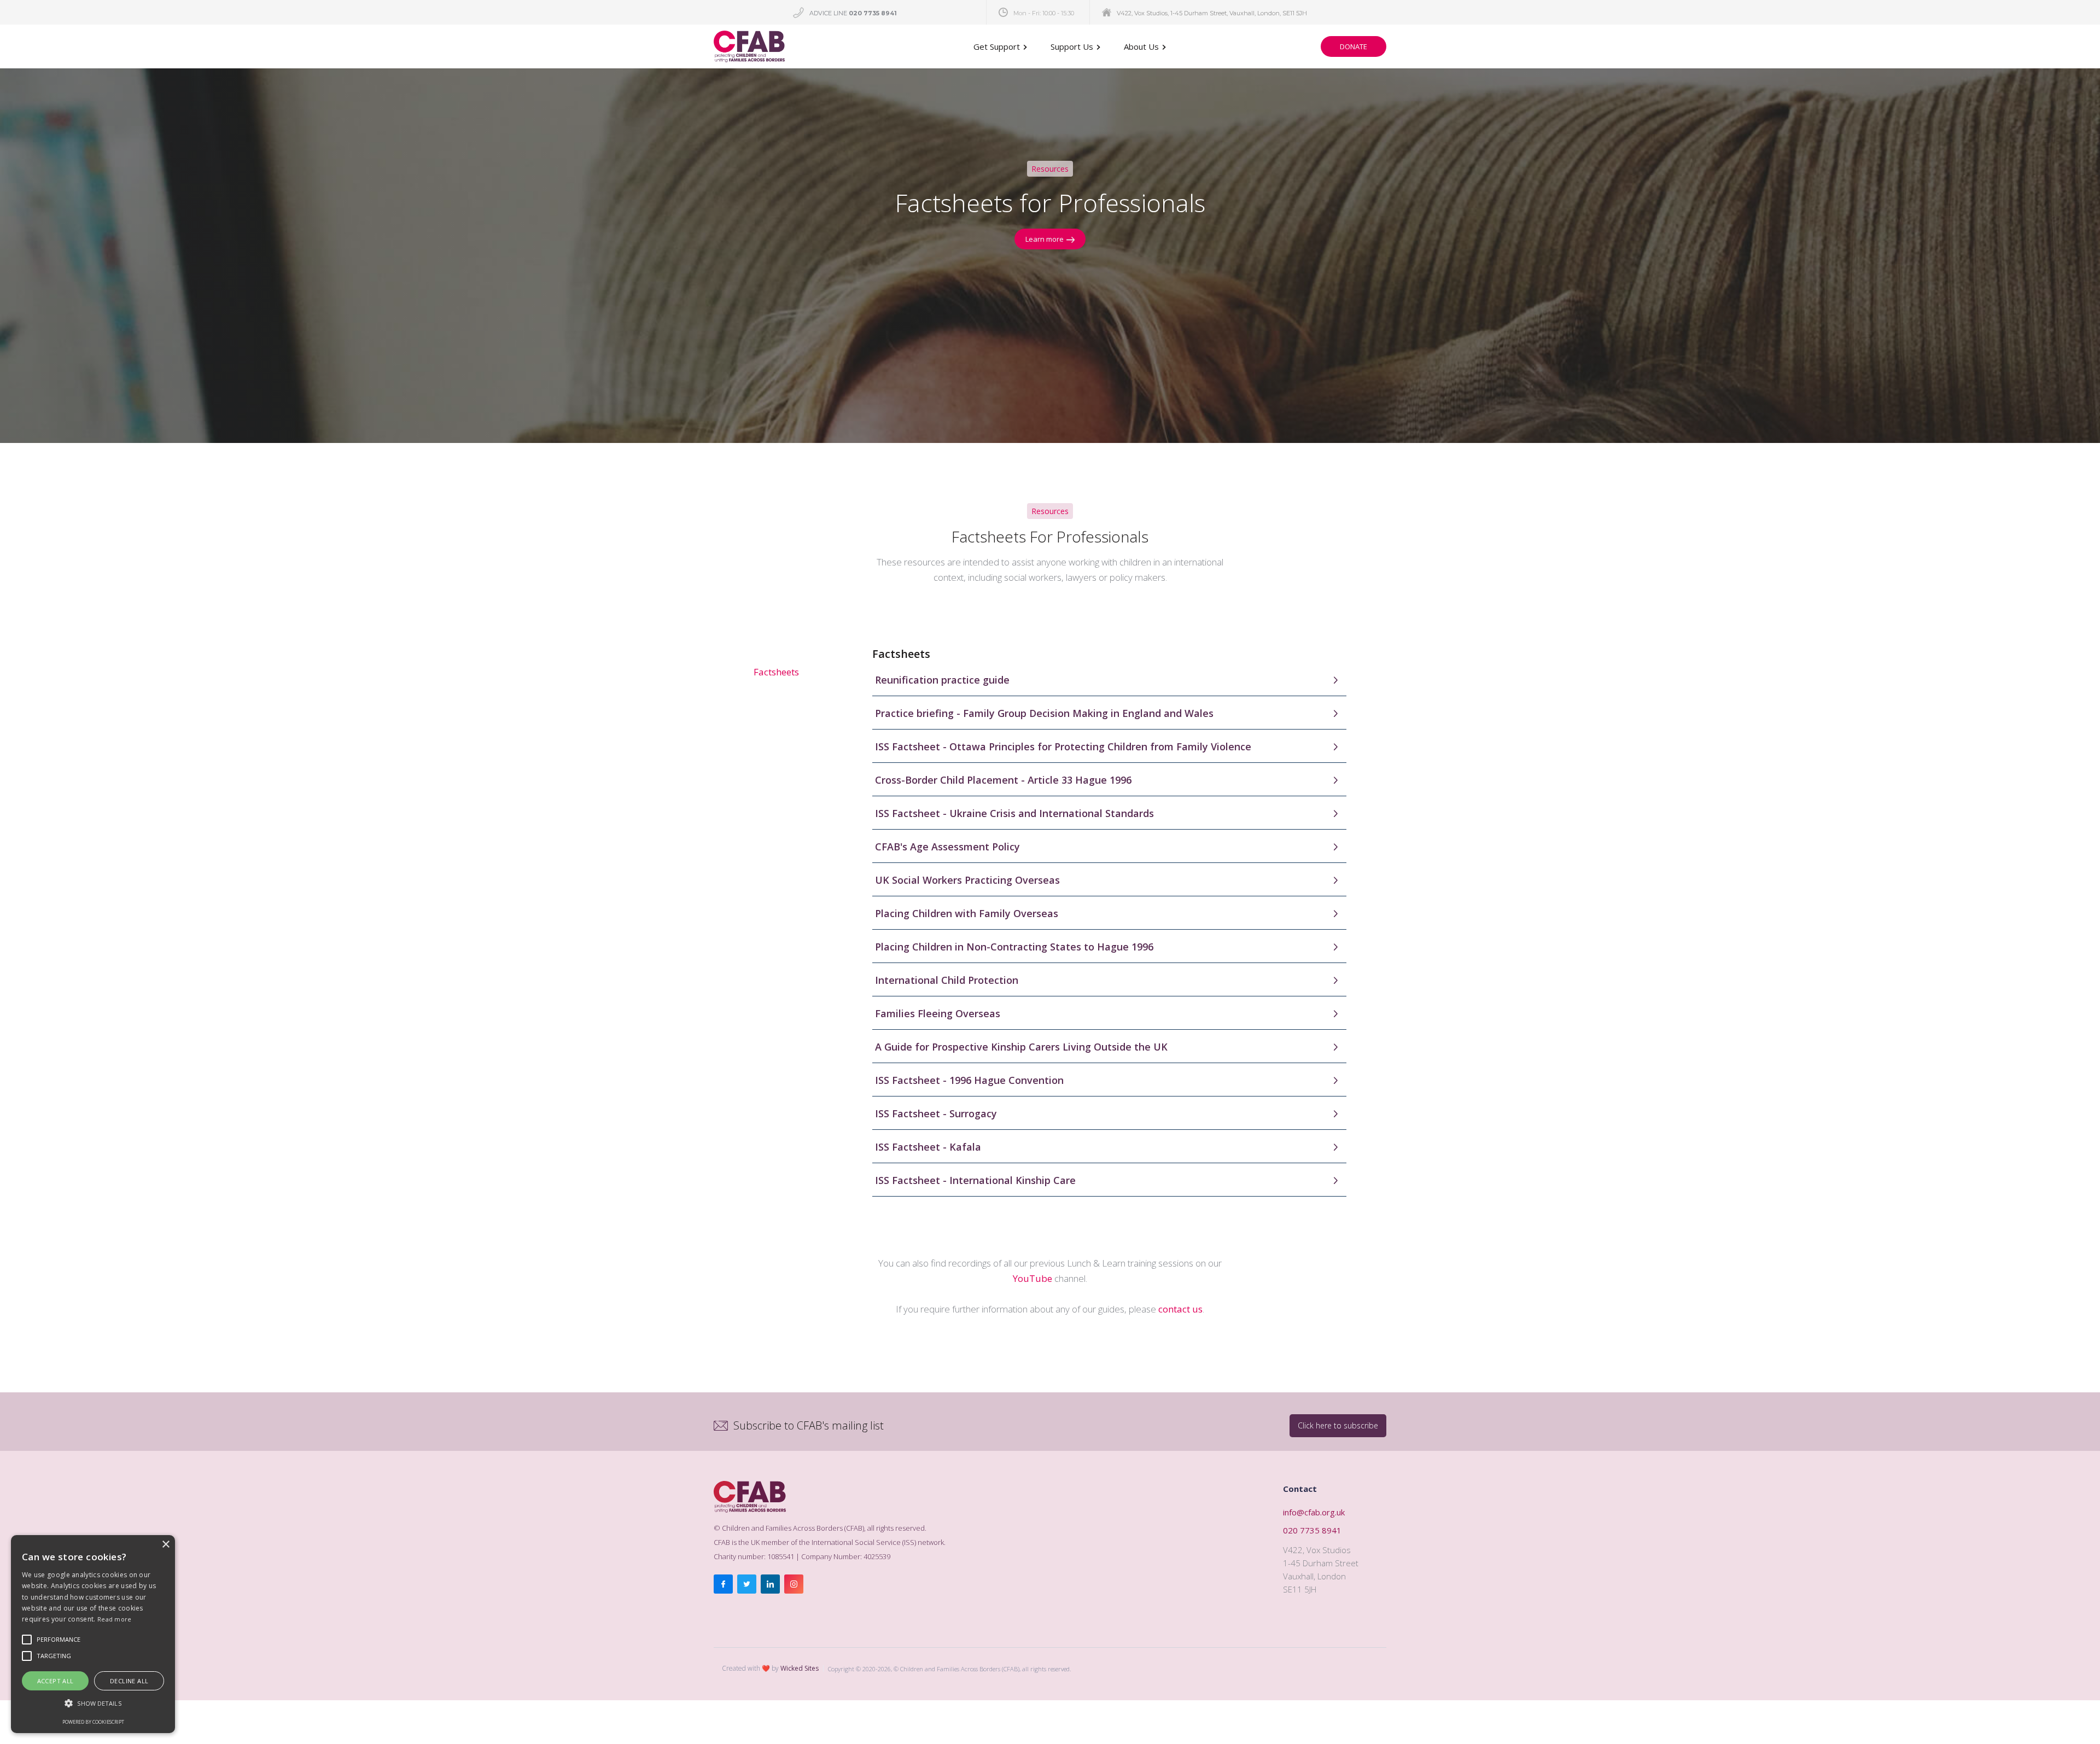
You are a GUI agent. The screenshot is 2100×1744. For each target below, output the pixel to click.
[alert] (93, 1634)
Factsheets (776, 672)
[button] (1001, 46)
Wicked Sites (800, 1668)
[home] (749, 46)
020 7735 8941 (1312, 1530)
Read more (115, 1619)
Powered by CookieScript (93, 1722)
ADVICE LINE (853, 13)
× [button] (165, 1545)
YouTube (1032, 1278)
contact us (1180, 1309)
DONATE (1354, 46)
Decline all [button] (129, 1681)
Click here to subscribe (1338, 1425)
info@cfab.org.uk (1314, 1512)
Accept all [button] (56, 1681)
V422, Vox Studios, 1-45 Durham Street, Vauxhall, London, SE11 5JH (1212, 13)
